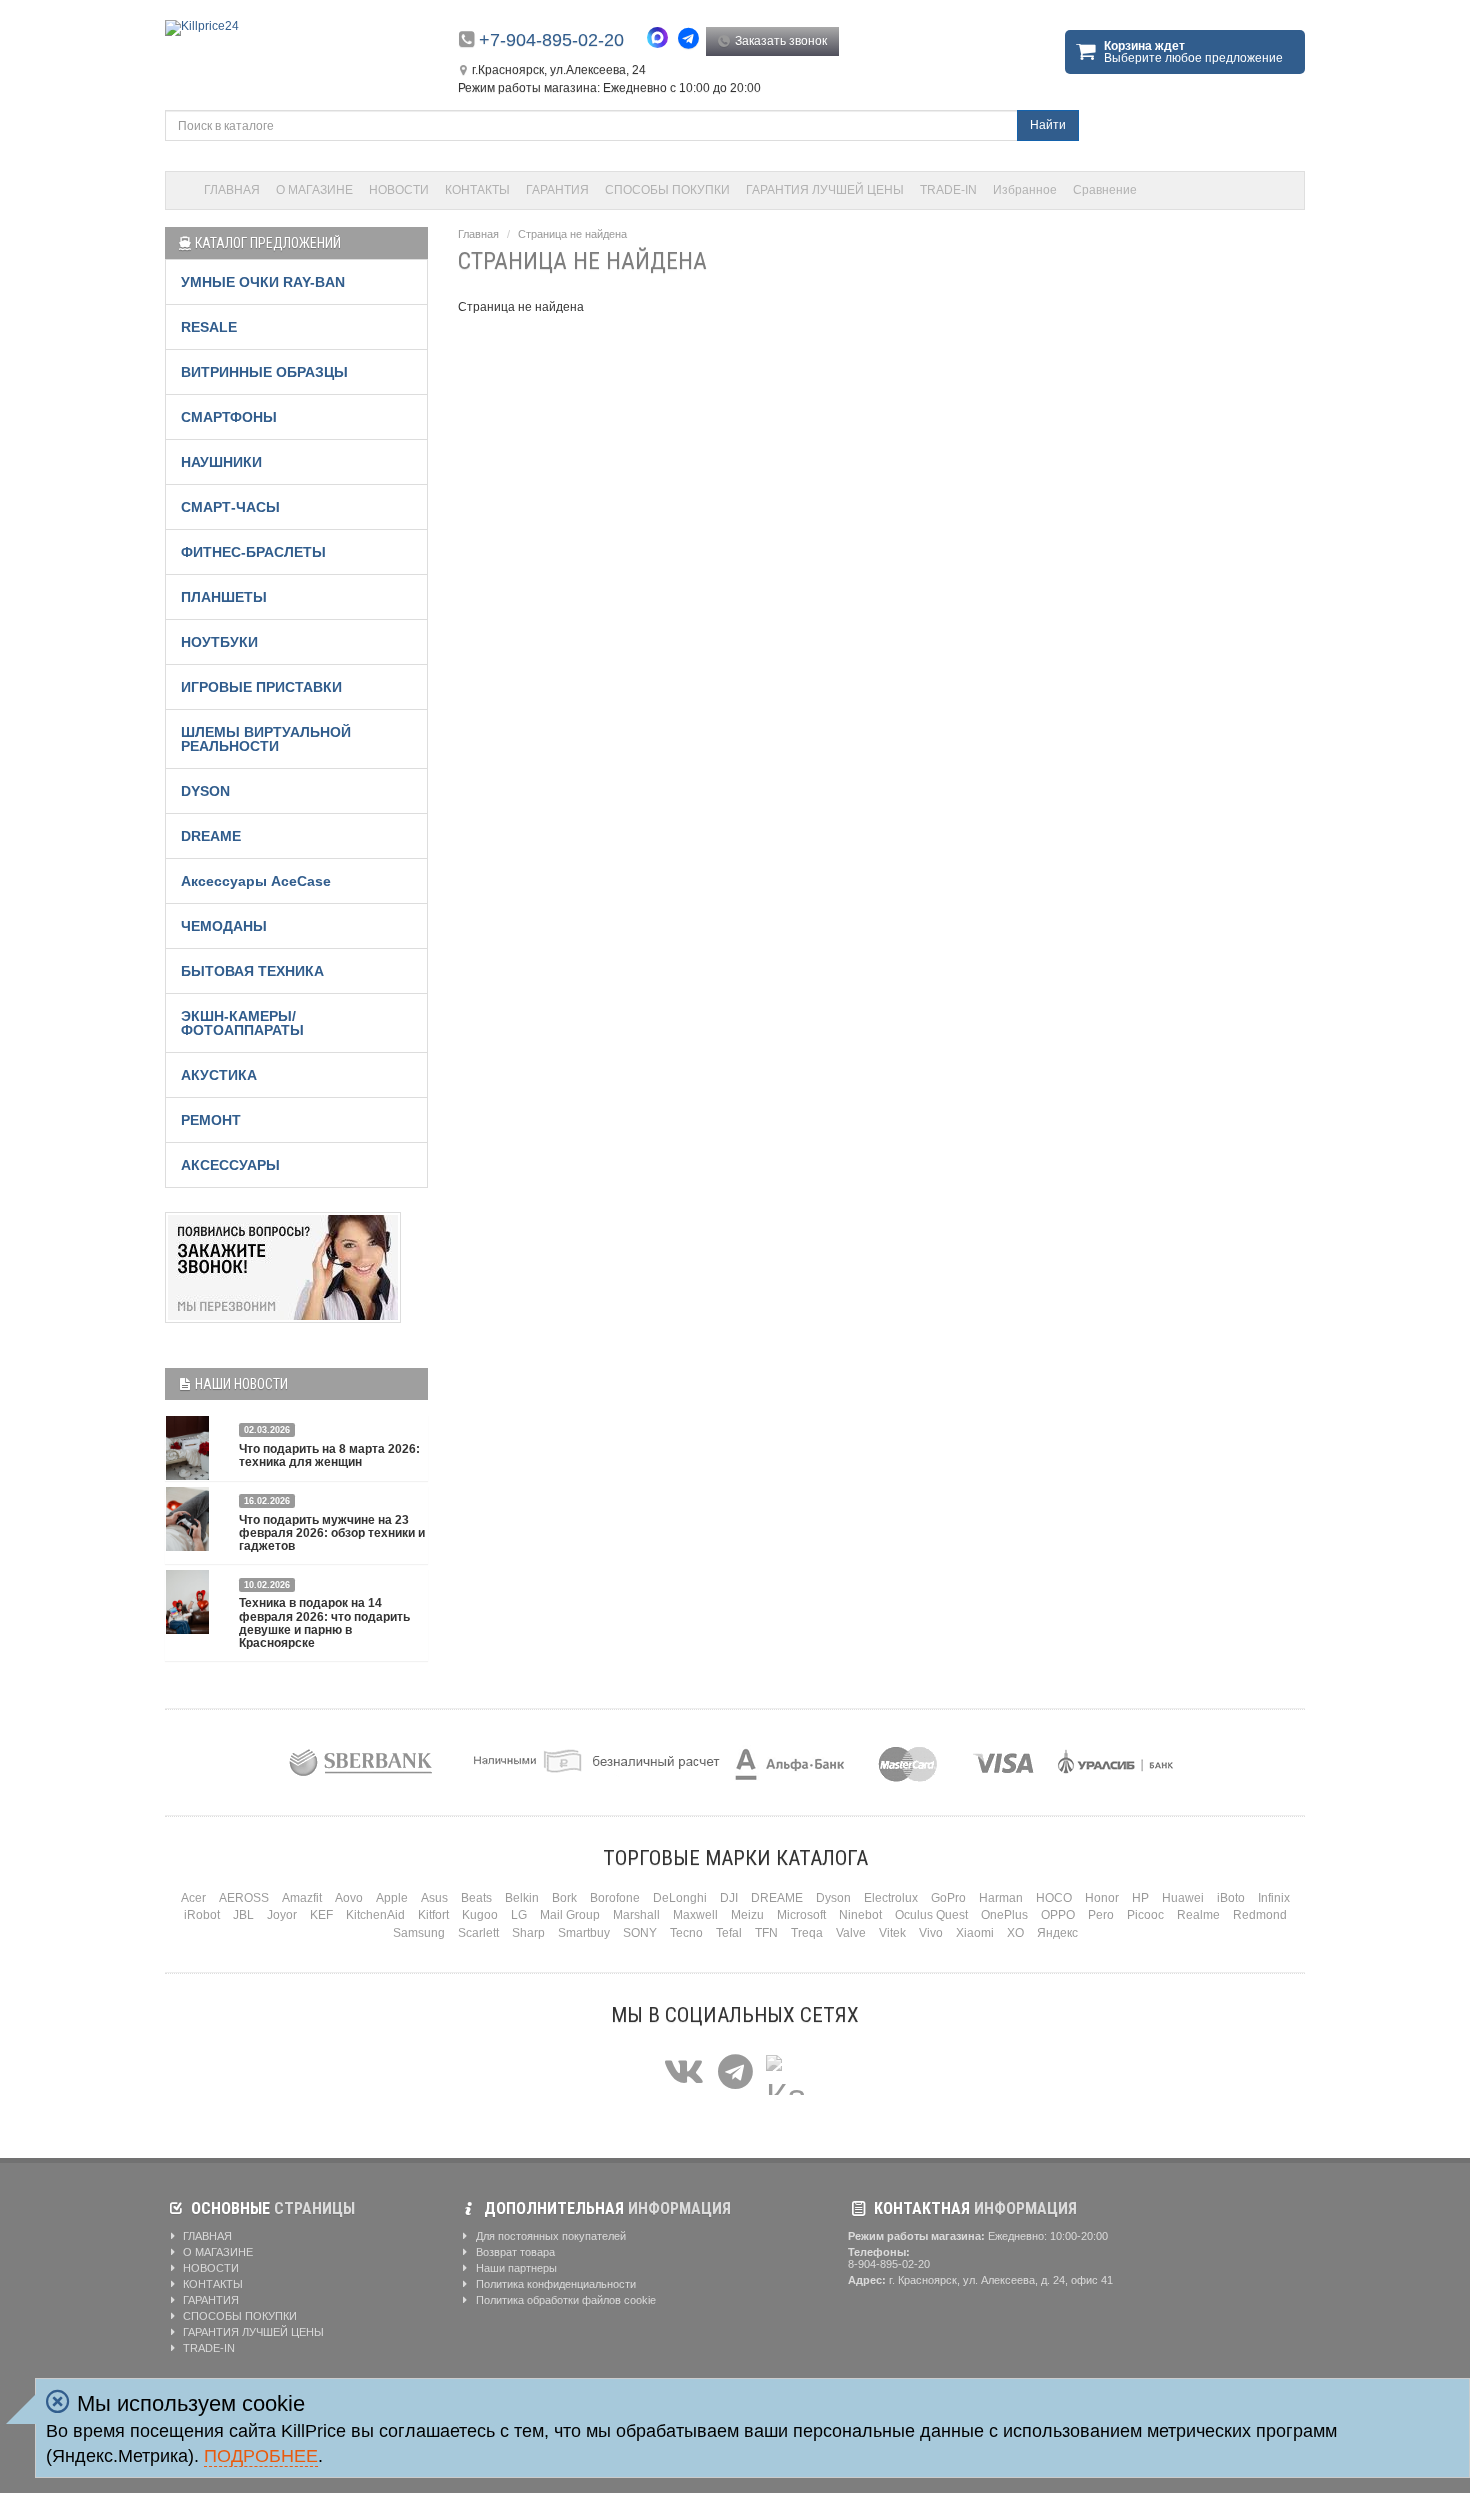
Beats (476, 1898)
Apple (392, 1898)
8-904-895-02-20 (889, 2264)
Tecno (686, 1933)
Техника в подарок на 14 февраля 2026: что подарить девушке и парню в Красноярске (324, 1623)
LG (519, 1915)
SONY (640, 1933)
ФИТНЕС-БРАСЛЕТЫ (253, 552)
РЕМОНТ (211, 1120)
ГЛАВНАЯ (232, 190)
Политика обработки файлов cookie (564, 2300)
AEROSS (244, 1898)
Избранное (1025, 190)
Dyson (833, 1898)
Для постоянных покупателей (549, 2236)
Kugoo (480, 1915)
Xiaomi (975, 1933)
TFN (766, 1933)
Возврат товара (514, 2252)
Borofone (615, 1898)
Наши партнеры (515, 2268)
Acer (193, 1898)
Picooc (1145, 1915)
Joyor (282, 1915)
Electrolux (891, 1898)
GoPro (948, 1898)
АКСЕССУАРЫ (230, 1165)
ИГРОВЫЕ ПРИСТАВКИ (261, 687)
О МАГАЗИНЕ (314, 190)
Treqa (807, 1933)
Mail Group (570, 1915)
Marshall (636, 1915)
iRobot (202, 1915)
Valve (851, 1933)
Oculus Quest (931, 1915)
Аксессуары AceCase (256, 881)
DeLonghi (680, 1898)
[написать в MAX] (662, 40)
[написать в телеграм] (691, 38)
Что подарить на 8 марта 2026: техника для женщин (329, 1455)
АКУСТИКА (219, 1075)
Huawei (1183, 1898)
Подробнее (261, 2456)
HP (1140, 1898)
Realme (1198, 1915)
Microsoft (801, 1915)
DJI (729, 1898)
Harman (1001, 1898)
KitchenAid (375, 1915)
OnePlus (1004, 1915)
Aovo (349, 1898)
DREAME (211, 836)
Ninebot (860, 1915)
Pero (1101, 1915)
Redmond (1260, 1915)
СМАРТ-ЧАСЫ (230, 507)
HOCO (1054, 1898)
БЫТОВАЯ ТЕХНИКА (252, 971)
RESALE (209, 327)
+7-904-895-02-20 (551, 40)
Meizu (747, 1915)
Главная (478, 234)
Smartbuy (584, 1933)
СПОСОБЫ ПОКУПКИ (667, 190)
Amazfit (302, 1898)
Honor (1102, 1898)
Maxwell (695, 1915)
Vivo (931, 1933)
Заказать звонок (779, 41)
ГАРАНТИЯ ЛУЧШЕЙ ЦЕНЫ (825, 190)
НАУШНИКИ (221, 462)
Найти (1048, 125)
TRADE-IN (948, 190)
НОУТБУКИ (219, 642)
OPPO (1058, 1915)
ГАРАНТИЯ (557, 190)
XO (1015, 1933)
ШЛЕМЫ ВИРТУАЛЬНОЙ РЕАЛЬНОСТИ (266, 739)
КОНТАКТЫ (477, 190)
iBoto (1231, 1898)
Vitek (892, 1933)
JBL (243, 1915)
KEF (321, 1915)
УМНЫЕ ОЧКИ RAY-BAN (263, 282)
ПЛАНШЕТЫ (224, 597)
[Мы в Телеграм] (735, 2072)
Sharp (528, 1933)
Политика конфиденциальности (554, 2284)
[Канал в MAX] (786, 2072)
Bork (564, 1898)
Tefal (729, 1933)
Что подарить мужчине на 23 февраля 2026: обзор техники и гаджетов (332, 1533)
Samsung (419, 1933)
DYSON (205, 791)
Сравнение (1105, 190)
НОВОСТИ (399, 190)
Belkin (522, 1898)
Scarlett (478, 1933)
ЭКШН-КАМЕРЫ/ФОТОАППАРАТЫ (242, 1023)
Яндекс (1057, 1933)
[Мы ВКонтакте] (684, 2072)
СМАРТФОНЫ (229, 417)
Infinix (1274, 1898)
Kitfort (433, 1915)
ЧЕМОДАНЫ (224, 926)
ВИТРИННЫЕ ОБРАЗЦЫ (264, 372)
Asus (434, 1898)
